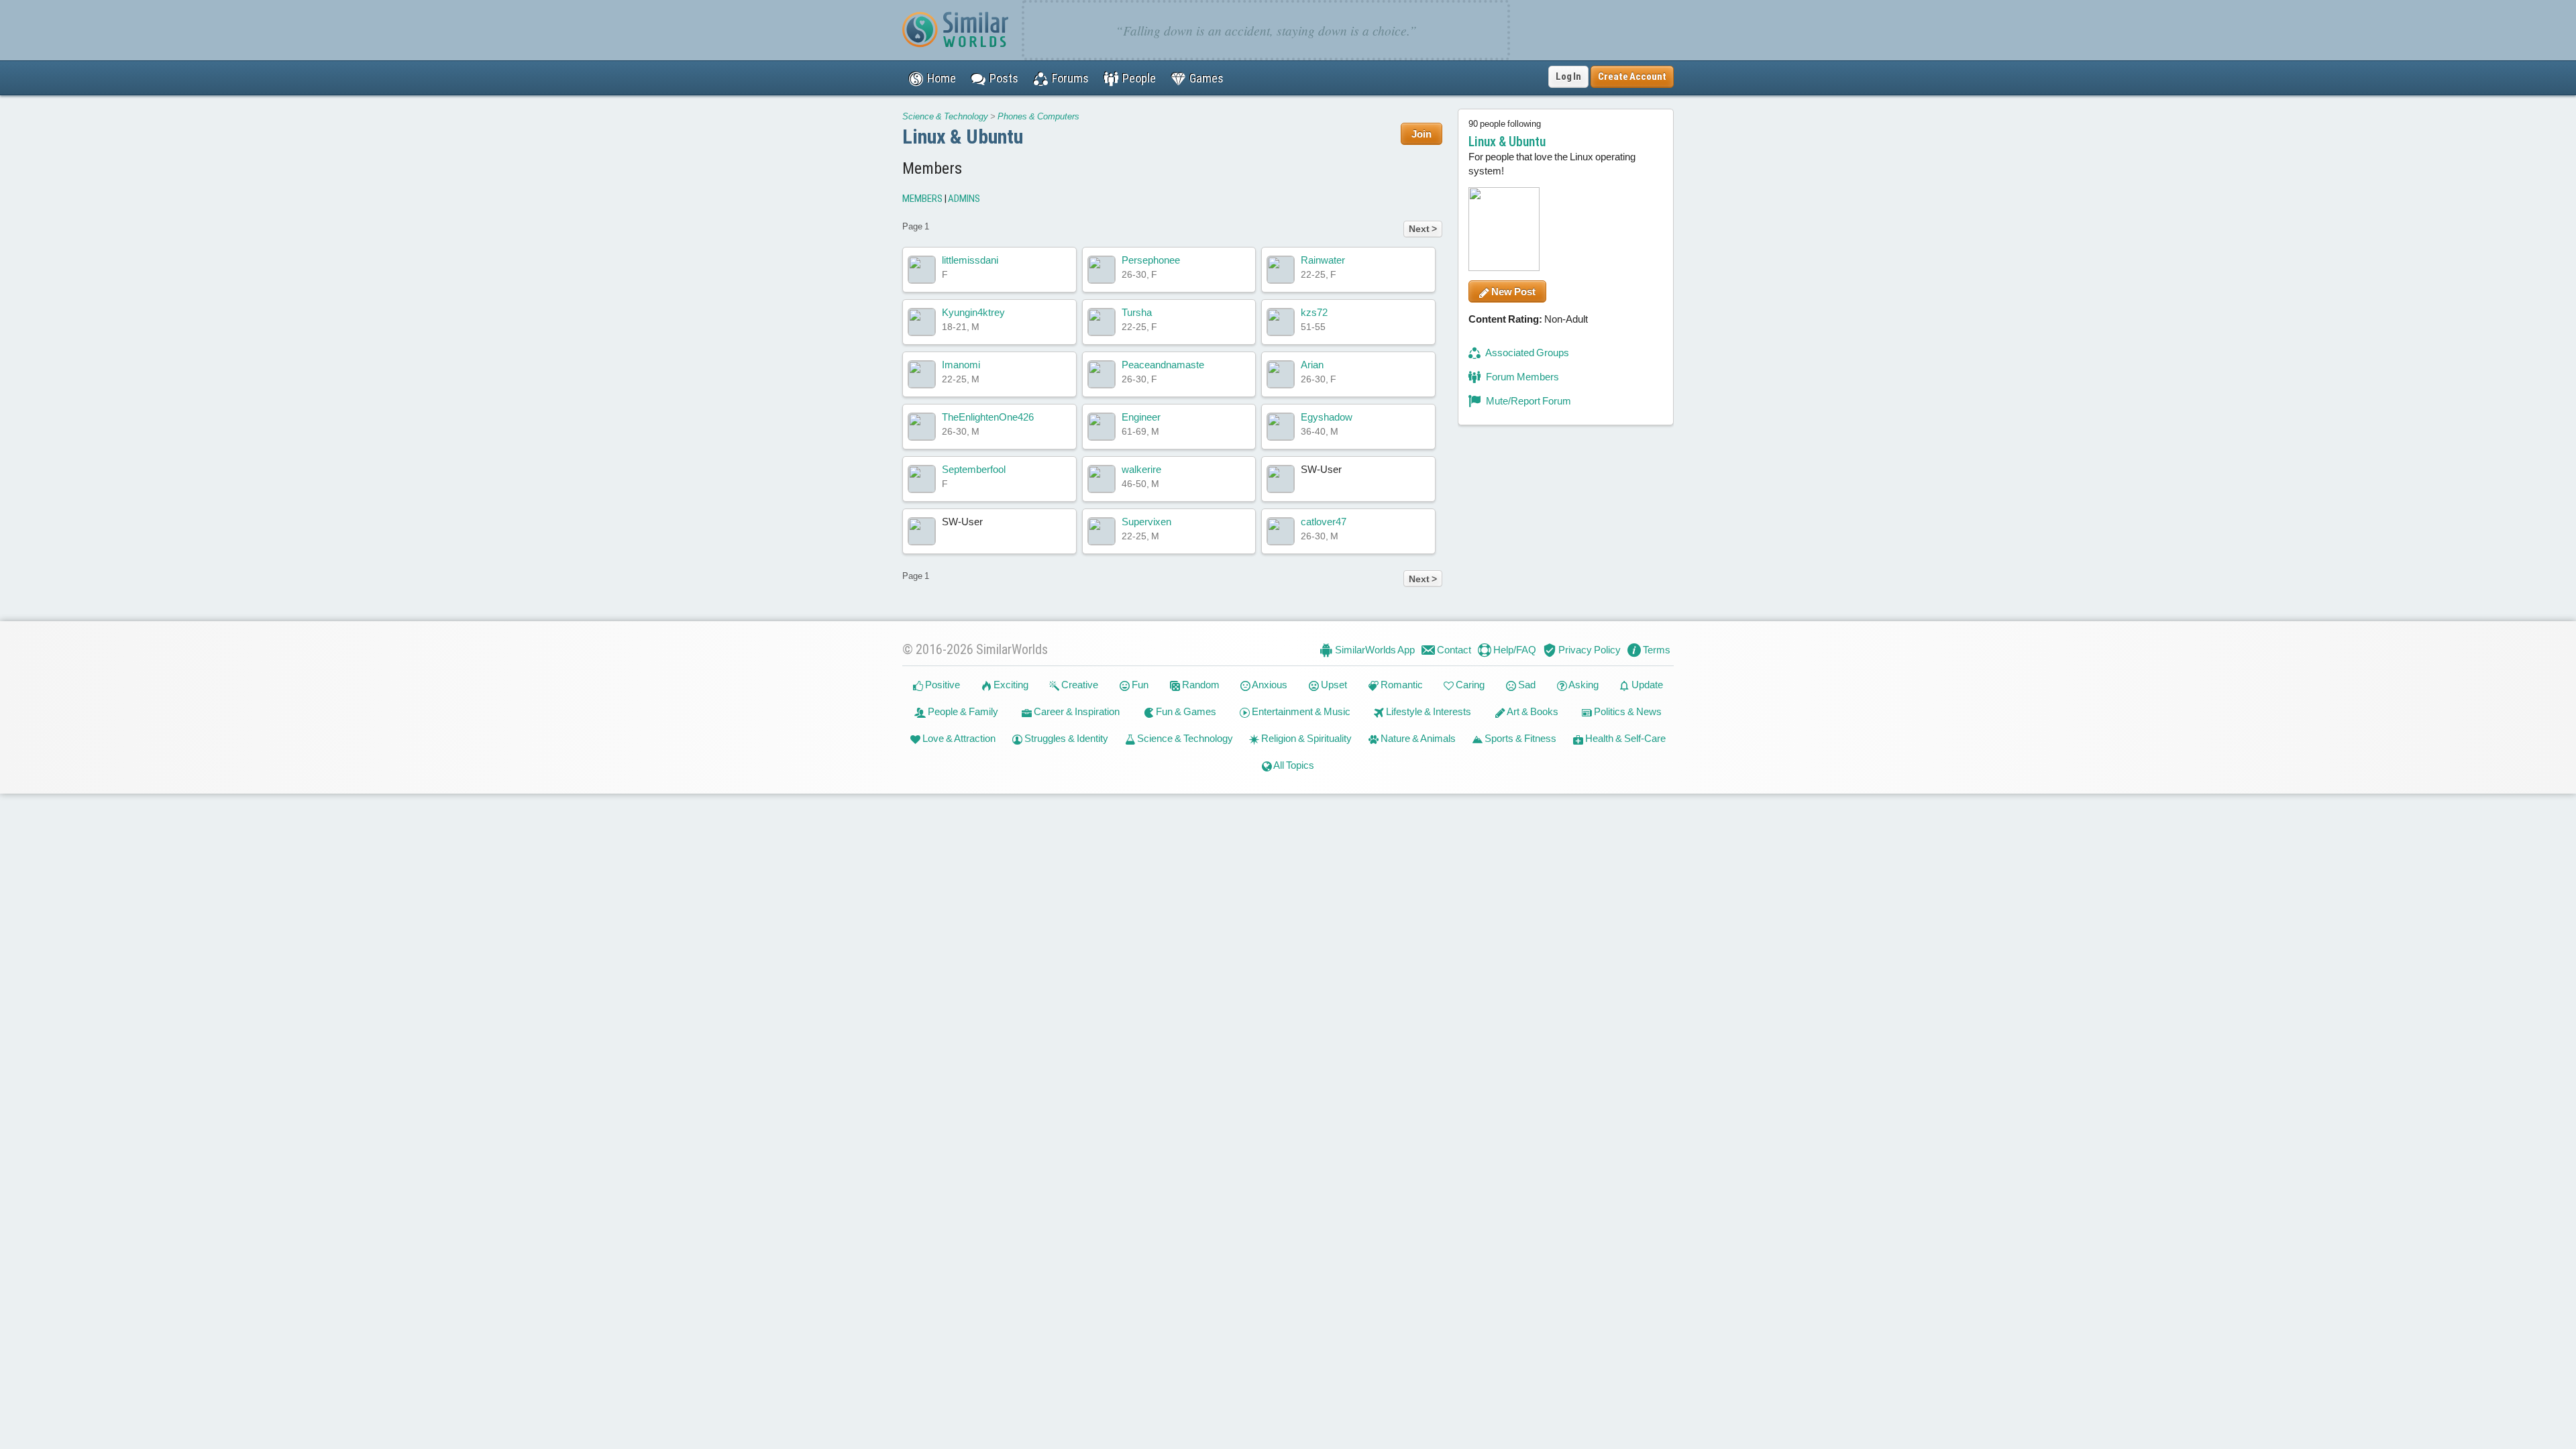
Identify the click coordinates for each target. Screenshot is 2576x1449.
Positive (942, 685)
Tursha (1137, 312)
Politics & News (1627, 711)
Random (1200, 685)
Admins (964, 199)
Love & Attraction (958, 738)
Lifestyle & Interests (1428, 711)
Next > (1423, 229)
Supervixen (1146, 522)
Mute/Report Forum (1527, 401)
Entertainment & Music (1300, 711)
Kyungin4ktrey (973, 312)
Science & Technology (945, 116)
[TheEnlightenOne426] (922, 427)
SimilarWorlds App (1374, 650)
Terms (1656, 650)
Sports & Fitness (1519, 738)
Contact (1453, 650)
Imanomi (961, 365)
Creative (1079, 685)
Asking (1583, 685)
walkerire (1141, 469)
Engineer (1141, 417)
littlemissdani (970, 260)
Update (1646, 685)
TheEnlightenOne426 (988, 417)
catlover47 (1324, 522)
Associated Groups (1526, 353)
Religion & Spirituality (1305, 738)
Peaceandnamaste (1163, 365)
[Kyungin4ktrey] (922, 322)
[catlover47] (1281, 531)
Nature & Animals (1417, 738)
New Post (1512, 291)
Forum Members (1521, 377)
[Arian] (1281, 374)
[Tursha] (1102, 322)
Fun (1139, 685)
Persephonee (1151, 260)
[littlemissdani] (922, 270)
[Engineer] (1102, 427)
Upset (1333, 685)
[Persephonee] (1102, 270)
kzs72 (1314, 312)
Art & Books (1532, 711)
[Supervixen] (1102, 531)
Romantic (1401, 685)
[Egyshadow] (1281, 427)
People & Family (962, 711)
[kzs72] (1281, 322)
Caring (1469, 685)
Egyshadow (1327, 417)
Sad (1526, 685)
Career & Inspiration (1076, 711)
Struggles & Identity (1065, 738)
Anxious (1269, 685)
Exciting (1010, 685)
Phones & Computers (1038, 116)
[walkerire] (1102, 479)
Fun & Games (1185, 711)
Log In (1568, 76)
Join (1421, 134)
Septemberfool (974, 469)
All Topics (1293, 765)
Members (922, 199)
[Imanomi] (922, 374)
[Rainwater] (1281, 270)
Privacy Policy (1589, 650)
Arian (1312, 365)
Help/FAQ (1514, 650)
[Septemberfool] (922, 479)
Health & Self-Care (1624, 738)
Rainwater (1323, 260)
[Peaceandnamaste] (1102, 374)
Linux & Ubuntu (963, 137)
